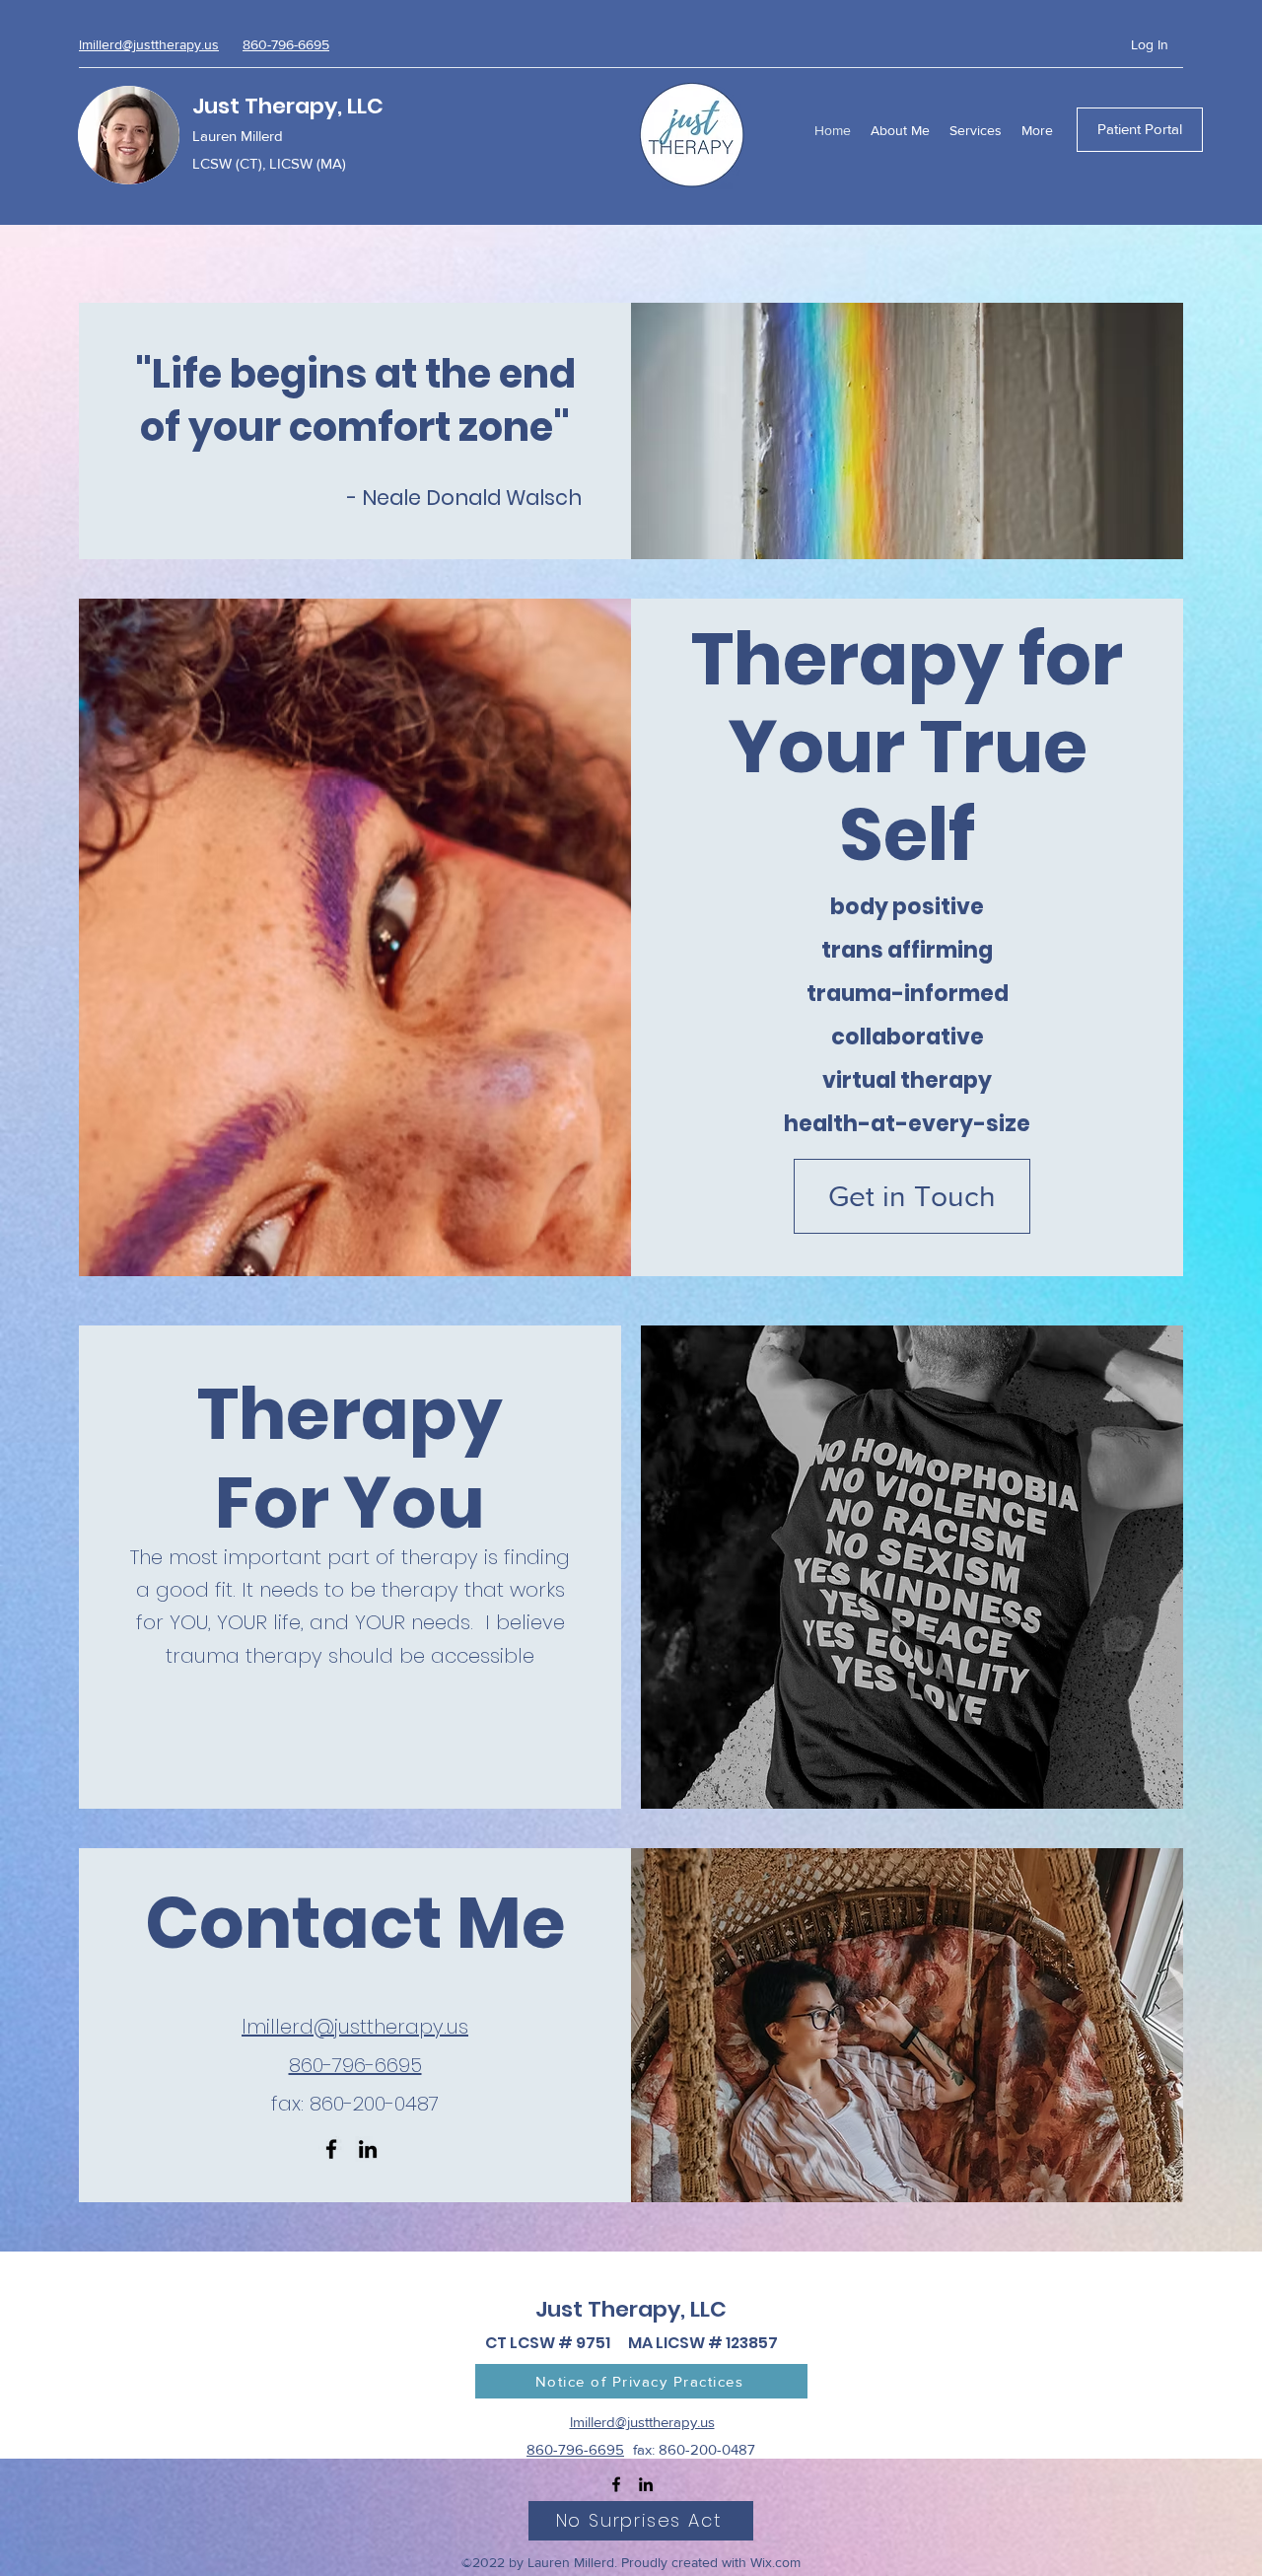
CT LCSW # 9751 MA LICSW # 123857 (631, 2343)
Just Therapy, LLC (288, 106)
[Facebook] (331, 2149)
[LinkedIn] (368, 2149)
